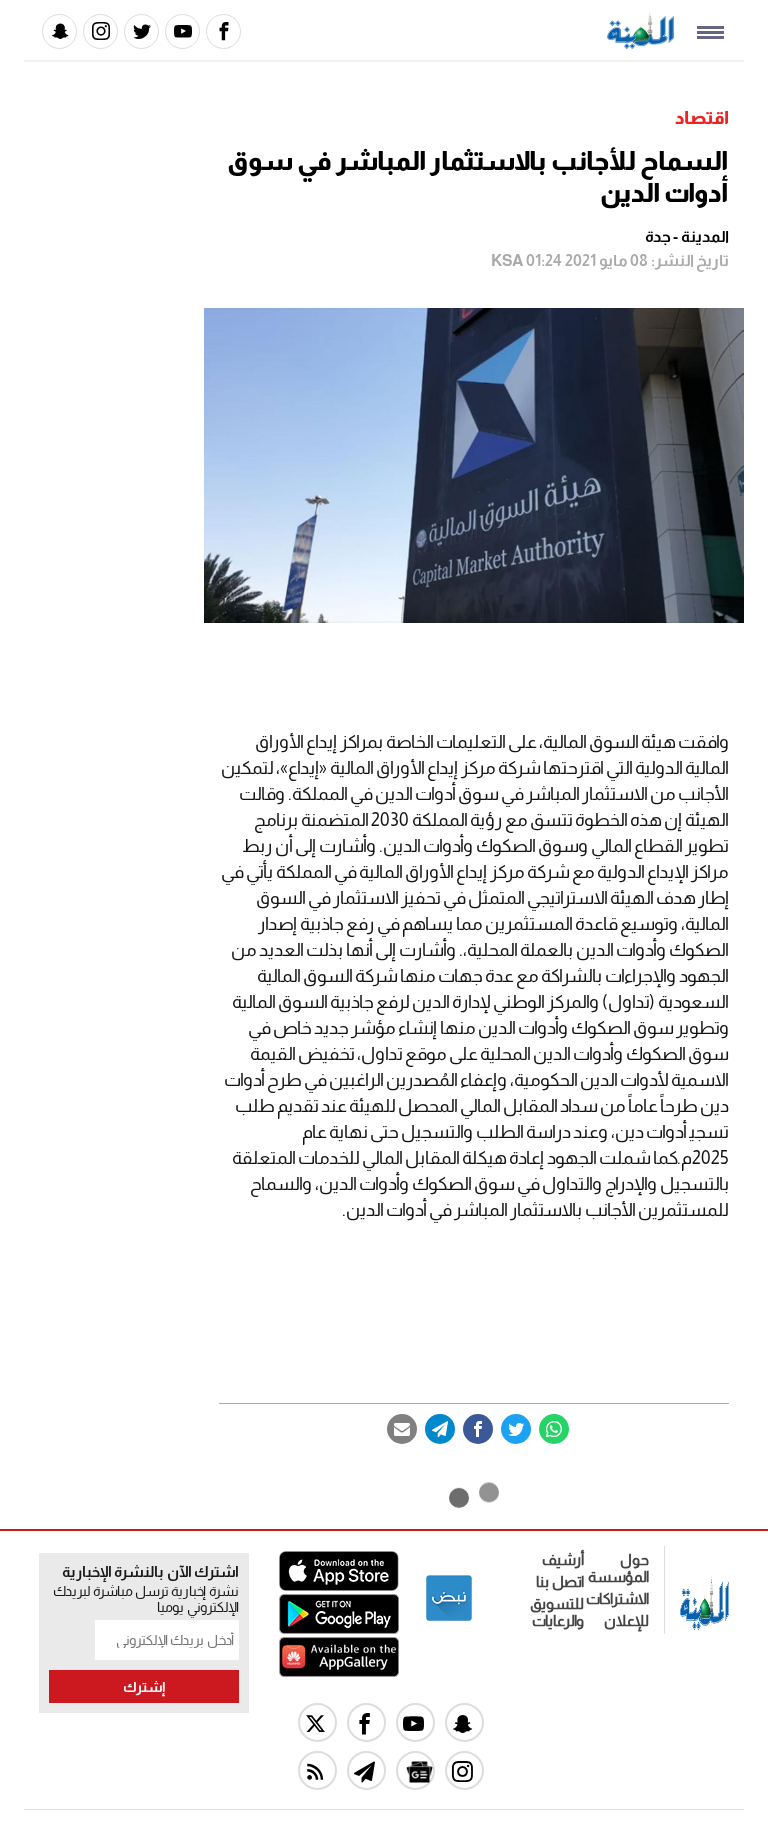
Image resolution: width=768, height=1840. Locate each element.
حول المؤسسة (618, 1568)
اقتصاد (702, 118)
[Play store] (339, 1628)
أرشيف (563, 1559)
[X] (317, 1722)
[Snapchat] (59, 31)
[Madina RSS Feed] (317, 1770)
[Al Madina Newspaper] (640, 43)
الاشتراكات (617, 1598)
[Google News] (415, 1770)
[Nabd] (449, 1617)
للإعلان (626, 1620)
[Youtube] (182, 31)
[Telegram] (440, 1429)
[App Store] (339, 1585)
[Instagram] (100, 31)
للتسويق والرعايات (557, 1612)
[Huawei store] (339, 1671)
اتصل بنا (560, 1581)
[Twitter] (141, 31)
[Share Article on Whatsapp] (554, 1429)
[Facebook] (223, 31)
